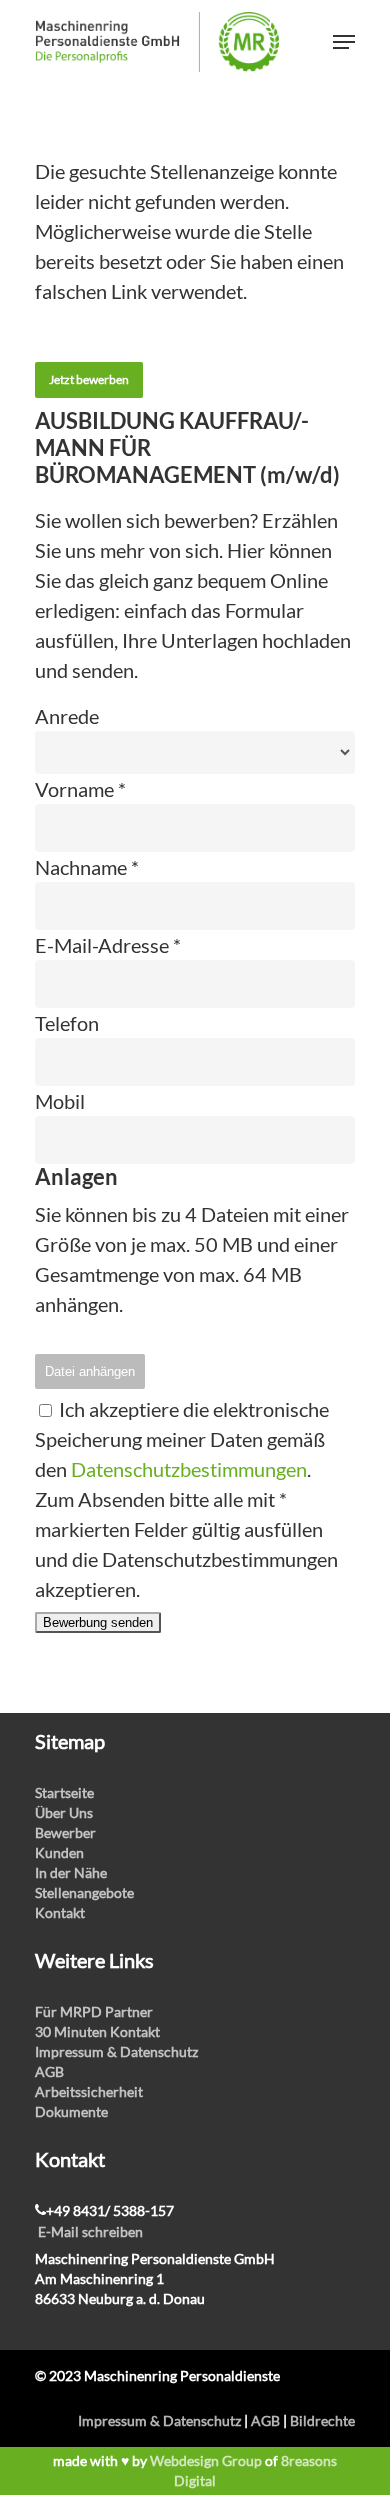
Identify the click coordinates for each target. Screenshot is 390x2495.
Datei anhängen (90, 1371)
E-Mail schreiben (90, 2231)
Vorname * (80, 789)
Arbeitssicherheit (89, 2091)
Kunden (59, 1852)
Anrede (67, 716)
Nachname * (87, 867)
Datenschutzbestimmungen (189, 1469)
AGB (49, 2071)
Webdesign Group (206, 2460)
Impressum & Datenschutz (116, 2051)
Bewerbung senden (98, 1622)
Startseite (64, 1792)
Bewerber (65, 1832)
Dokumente (71, 2111)
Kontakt (60, 1912)
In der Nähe (71, 1872)
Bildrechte (322, 2420)
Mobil (60, 1101)
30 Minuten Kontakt (97, 2031)
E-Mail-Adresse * (108, 945)
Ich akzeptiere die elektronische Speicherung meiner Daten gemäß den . (182, 1439)
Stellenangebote (84, 1892)
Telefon (67, 1023)
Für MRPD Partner (94, 2011)
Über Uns (64, 1812)
